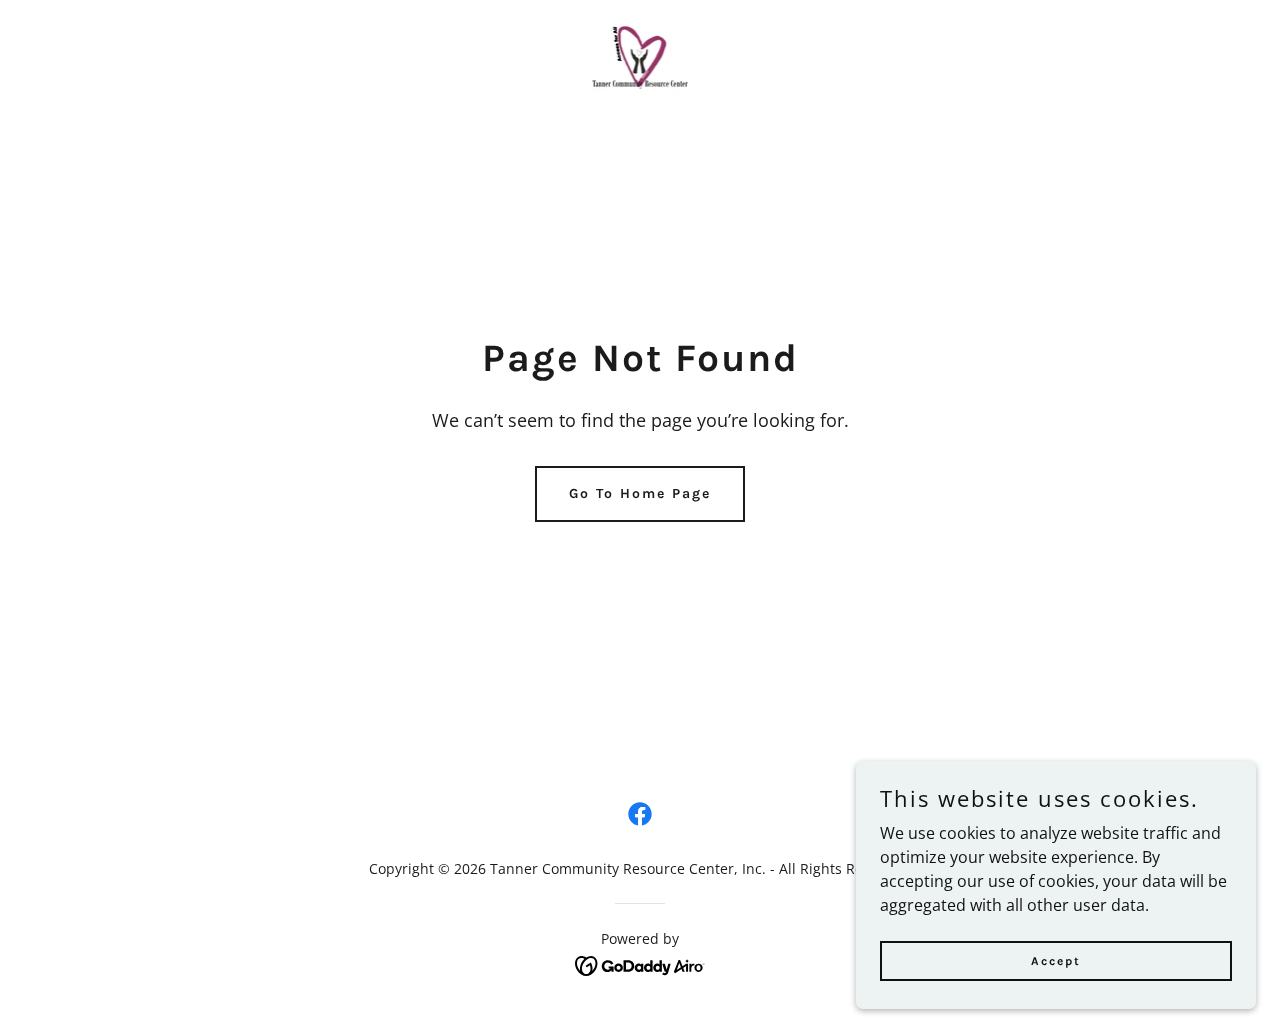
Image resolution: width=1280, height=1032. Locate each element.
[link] (640, 57)
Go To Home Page (640, 493)
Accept (1056, 960)
